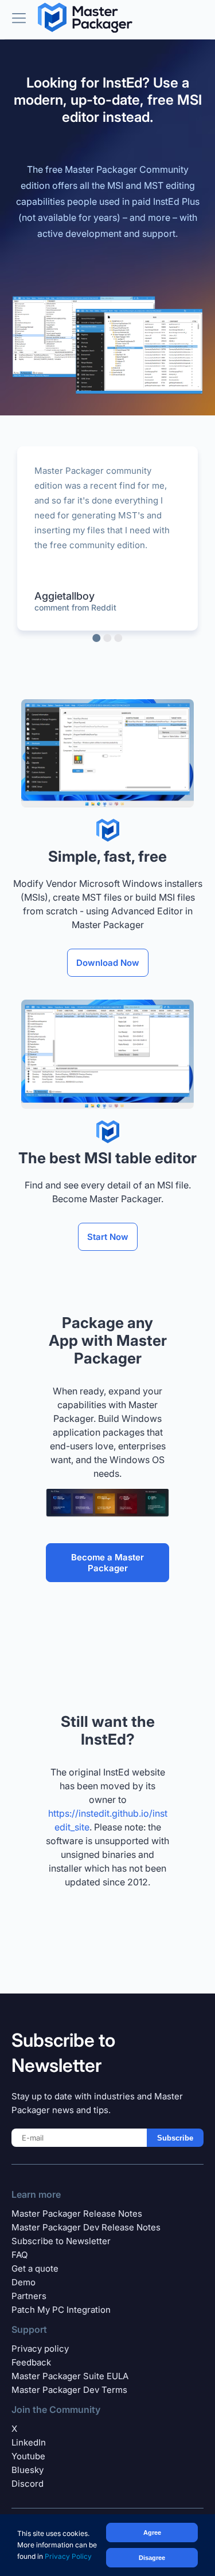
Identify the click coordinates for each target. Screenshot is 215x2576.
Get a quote (35, 2268)
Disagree (152, 2558)
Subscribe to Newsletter (61, 2241)
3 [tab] (119, 638)
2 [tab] (108, 638)
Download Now (108, 963)
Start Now (108, 1237)
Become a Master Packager (107, 1563)
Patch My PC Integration (61, 2310)
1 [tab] (97, 638)
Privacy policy (40, 2349)
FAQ (19, 2255)
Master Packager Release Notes (77, 2214)
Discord (28, 2484)
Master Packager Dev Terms (69, 2390)
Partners (29, 2296)
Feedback (31, 2362)
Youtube (28, 2456)
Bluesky (28, 2470)
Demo (24, 2282)
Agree (152, 2533)
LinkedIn (29, 2442)
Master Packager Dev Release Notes (86, 2227)
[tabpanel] (107, 538)
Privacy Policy (68, 2556)
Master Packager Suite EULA (70, 2376)
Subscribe (175, 2138)
